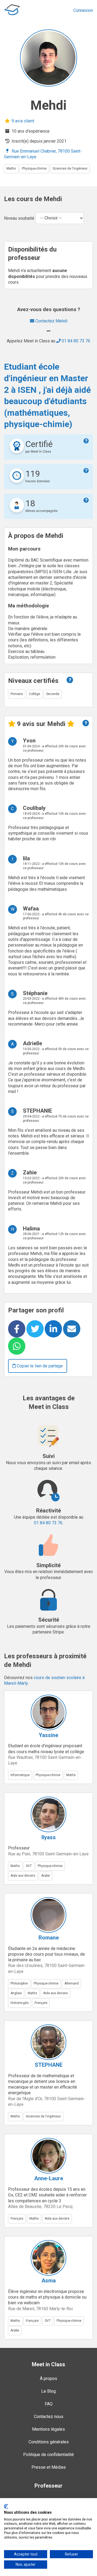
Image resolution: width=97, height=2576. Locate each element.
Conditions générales (49, 2442)
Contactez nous (49, 2417)
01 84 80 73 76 (75, 341)
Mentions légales (48, 2429)
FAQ (49, 2404)
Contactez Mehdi (51, 321)
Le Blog (48, 2391)
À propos (48, 2379)
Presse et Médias (49, 2467)
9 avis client (22, 121)
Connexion (83, 10)
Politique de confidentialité (48, 2455)
